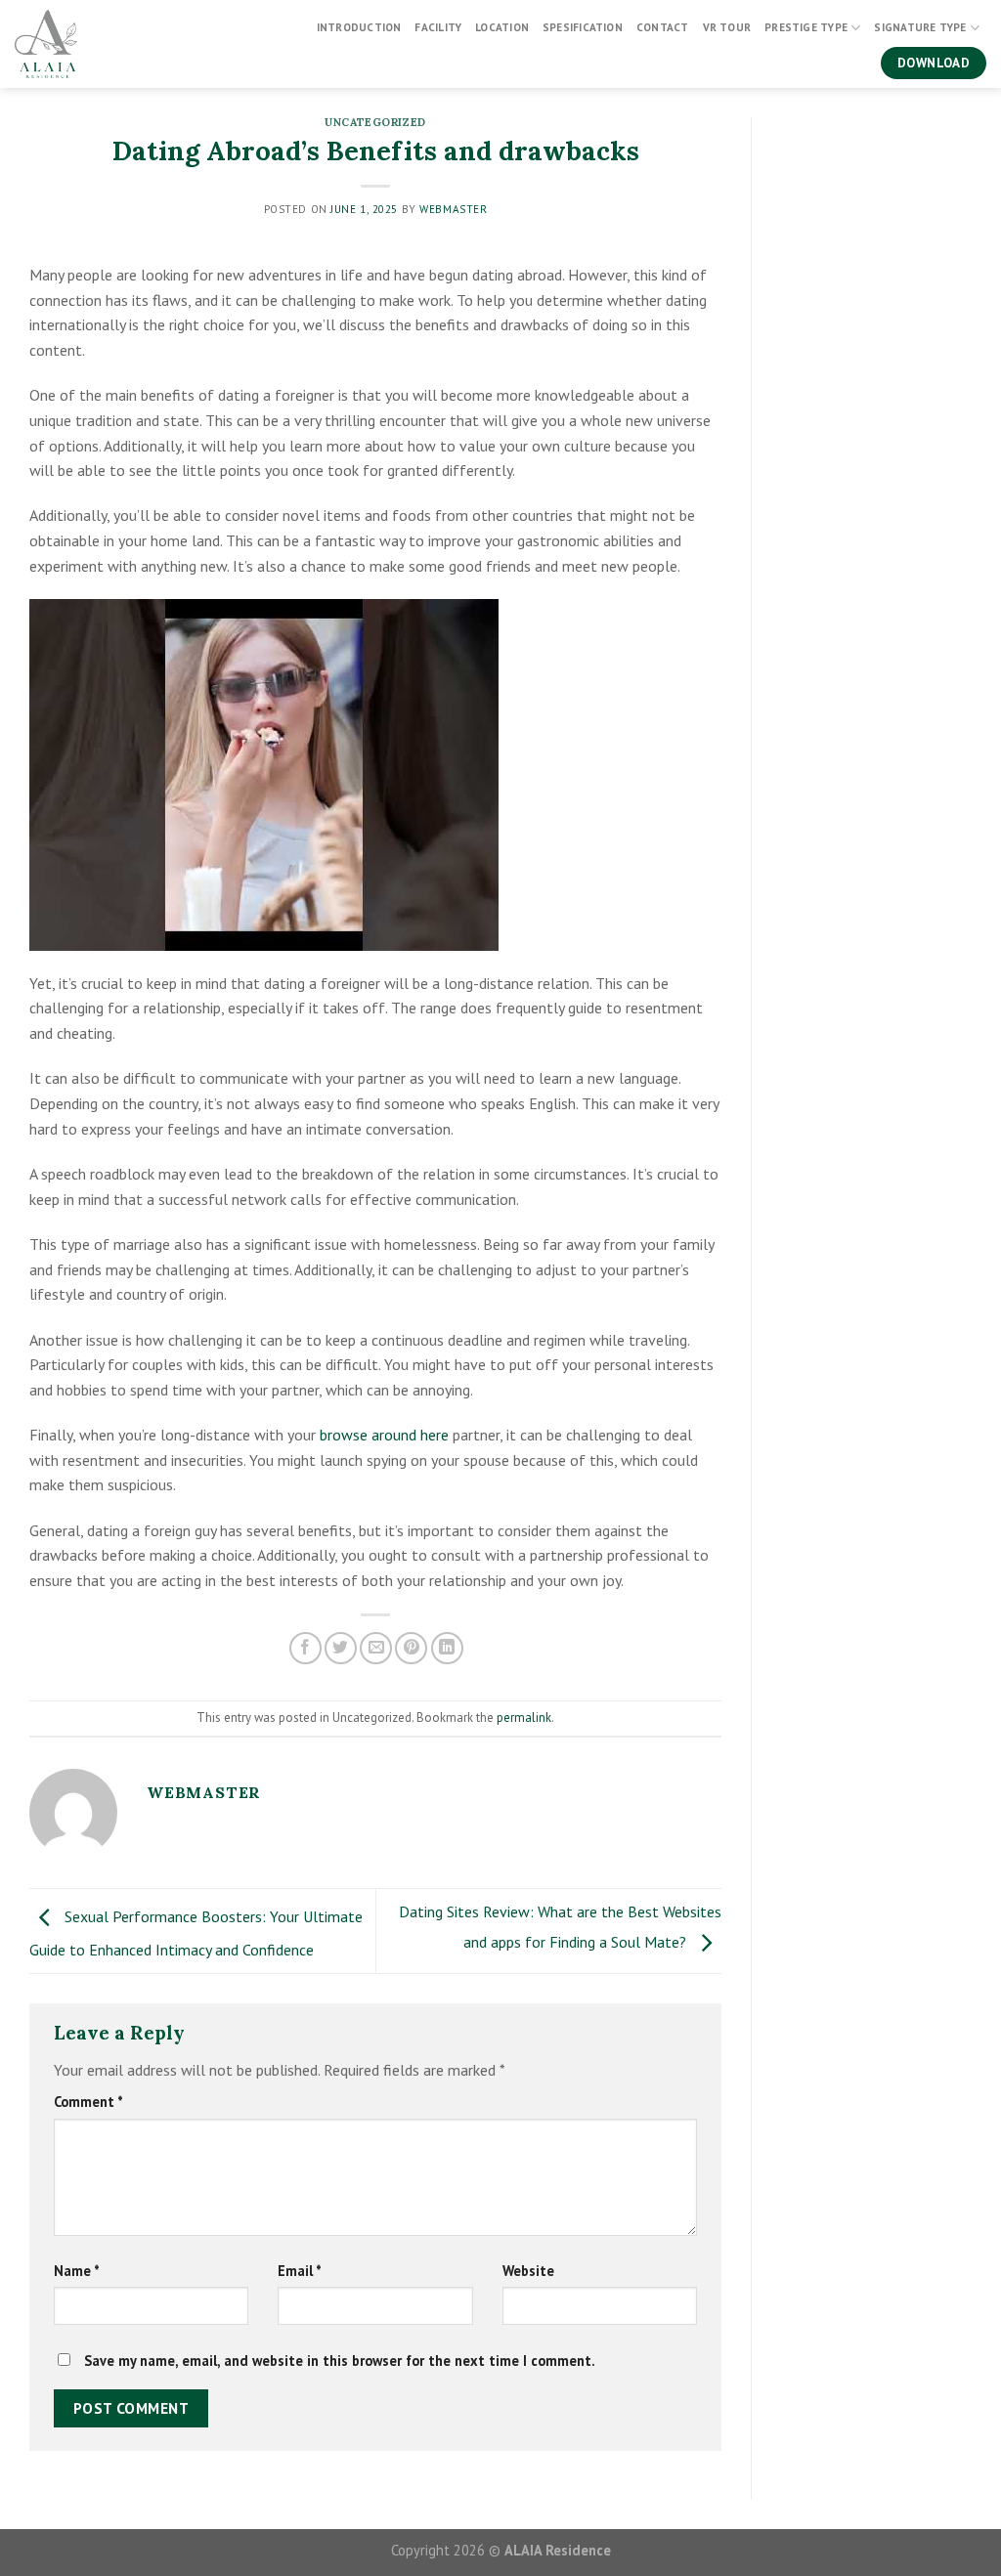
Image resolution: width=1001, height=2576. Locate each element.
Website (528, 2271)
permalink (524, 1717)
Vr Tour (727, 27)
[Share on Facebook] (305, 1648)
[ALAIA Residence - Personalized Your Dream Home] (109, 44)
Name (77, 2271)
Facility (438, 27)
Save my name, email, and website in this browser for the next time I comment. (340, 2361)
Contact (663, 27)
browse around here (384, 1435)
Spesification (583, 27)
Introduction (359, 27)
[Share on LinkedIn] (447, 1648)
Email (300, 2271)
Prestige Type (806, 27)
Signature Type (920, 27)
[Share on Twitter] (341, 1648)
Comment (88, 2102)
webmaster (453, 209)
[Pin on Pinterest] (411, 1648)
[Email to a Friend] (376, 1648)
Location (502, 27)
